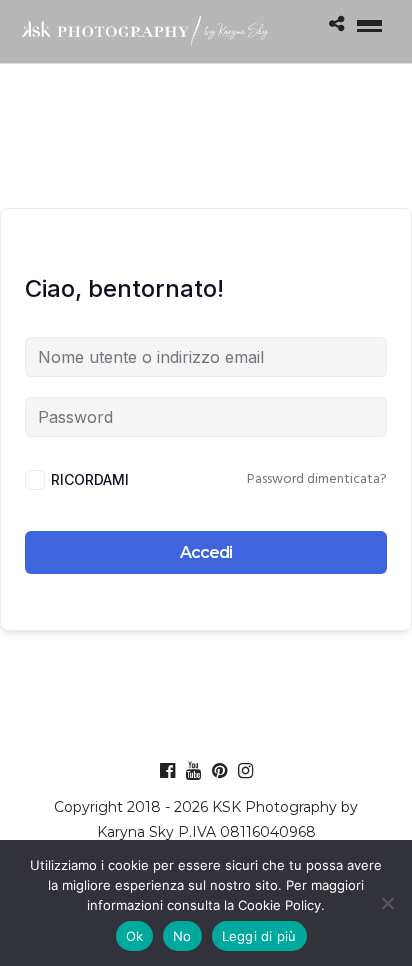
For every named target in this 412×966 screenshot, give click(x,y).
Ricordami (90, 479)
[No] (387, 903)
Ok (135, 936)
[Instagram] (245, 771)
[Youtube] (193, 771)
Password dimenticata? (317, 480)
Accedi (206, 552)
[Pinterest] (219, 771)
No (182, 936)
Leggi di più (259, 936)
